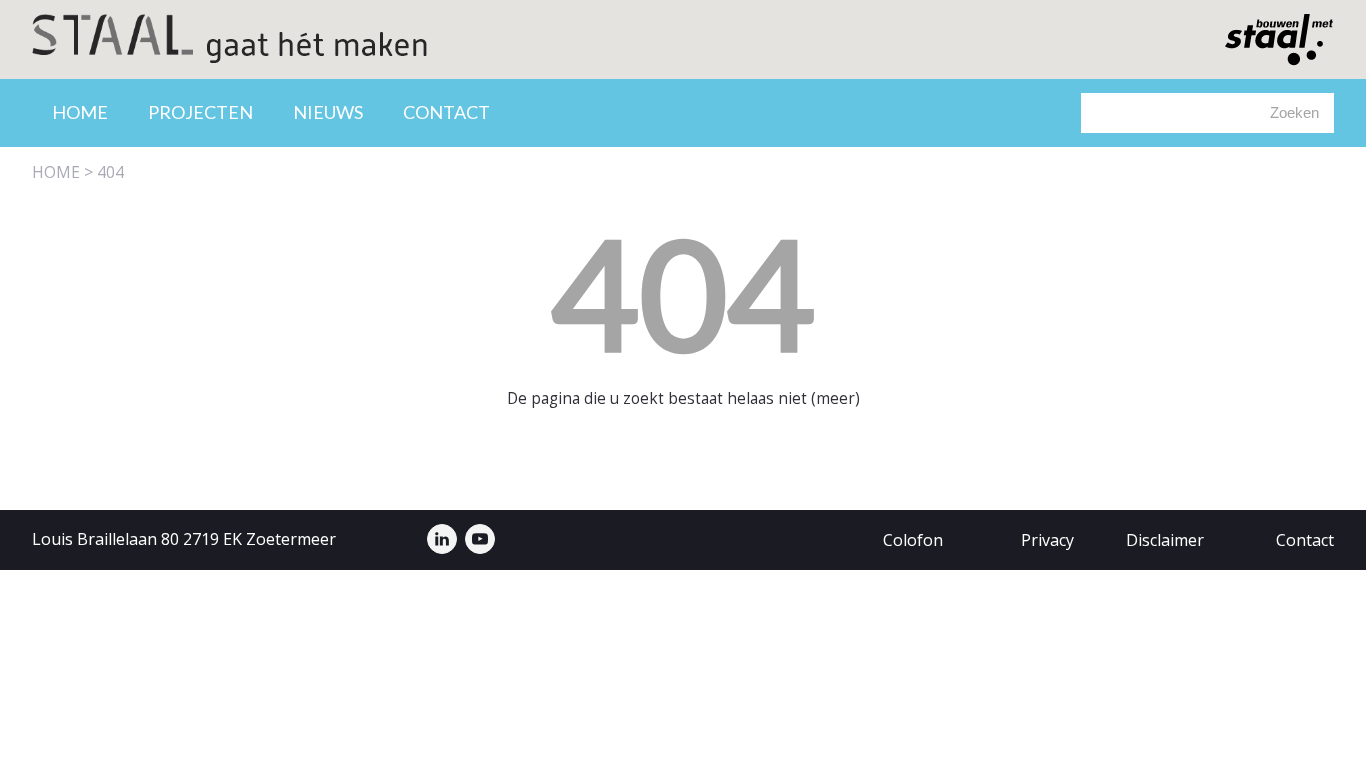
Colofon (913, 540)
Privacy (1047, 540)
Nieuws (328, 112)
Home (80, 112)
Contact (446, 112)
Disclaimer (1165, 540)
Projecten (200, 112)
